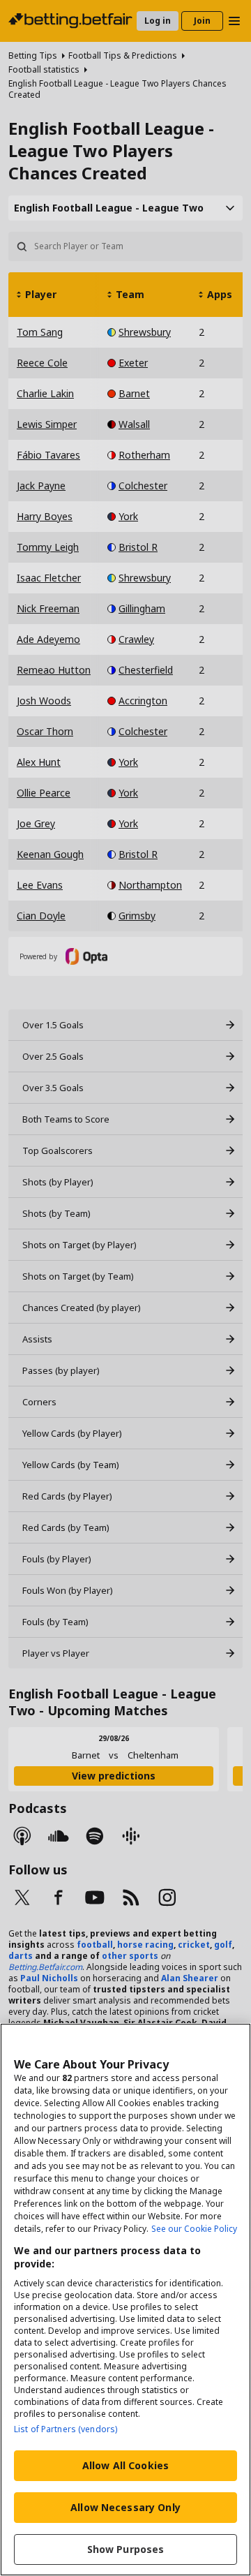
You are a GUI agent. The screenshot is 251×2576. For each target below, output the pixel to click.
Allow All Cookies (125, 2465)
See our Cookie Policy (194, 2229)
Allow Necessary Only (125, 2507)
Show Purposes (126, 2549)
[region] (125, 2300)
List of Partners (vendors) (66, 2429)
